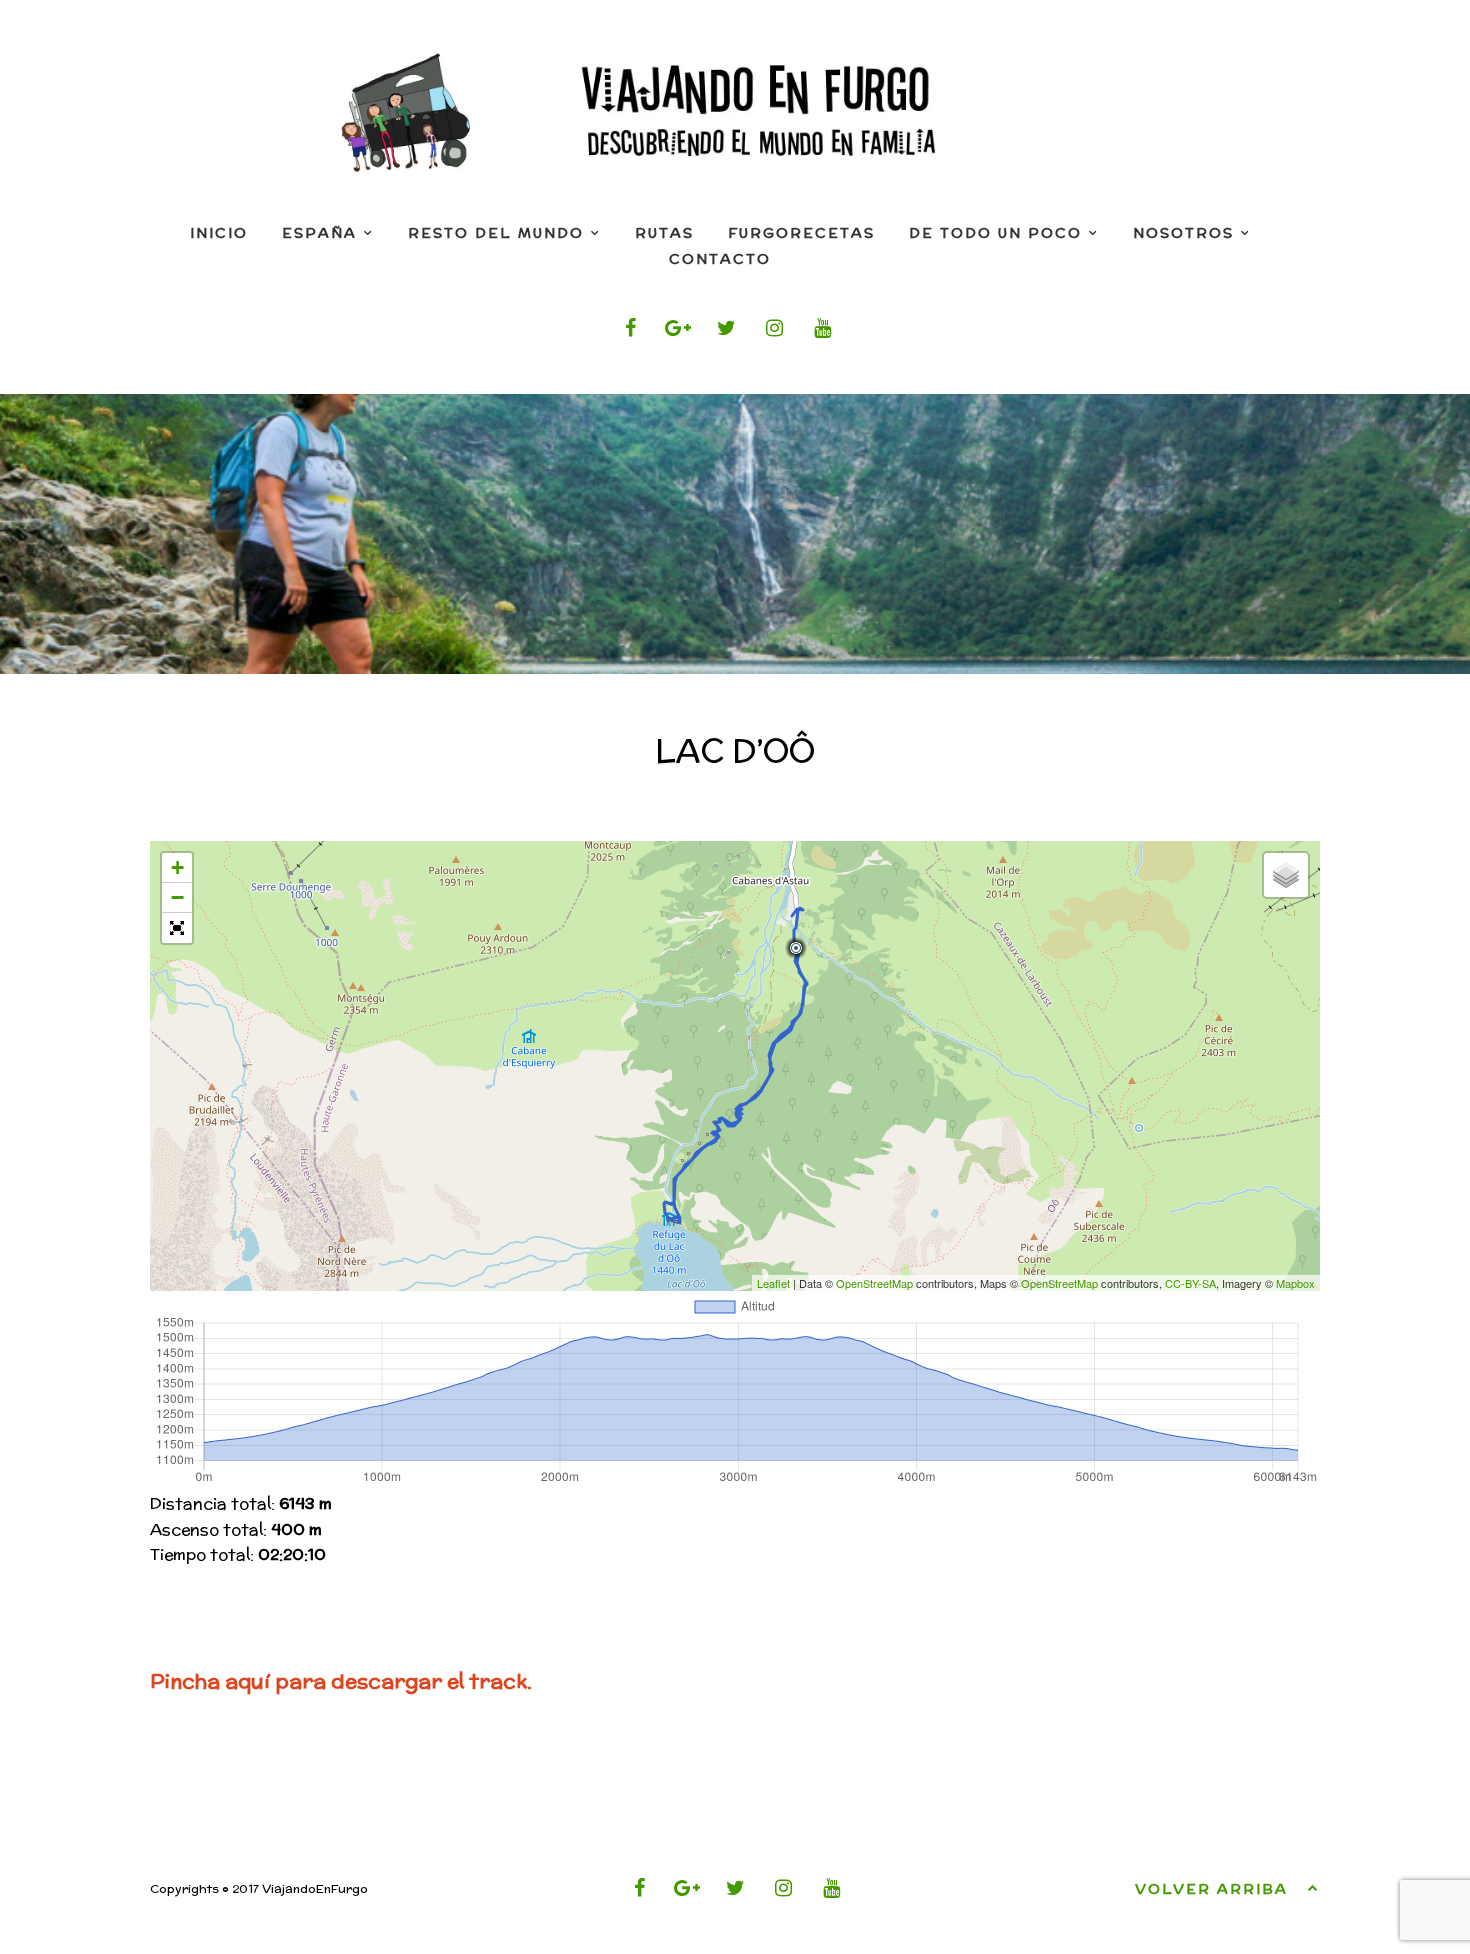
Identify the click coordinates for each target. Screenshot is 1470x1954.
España (319, 233)
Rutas (664, 233)
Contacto (720, 259)
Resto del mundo (496, 233)
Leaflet (773, 1283)
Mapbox (1295, 1283)
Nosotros (1183, 233)
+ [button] (177, 867)
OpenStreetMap (874, 1283)
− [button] (177, 897)
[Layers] (1286, 875)
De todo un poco (995, 233)
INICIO (219, 233)
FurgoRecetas (801, 233)
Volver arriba (1211, 1889)
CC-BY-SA (1190, 1283)
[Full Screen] (177, 928)
